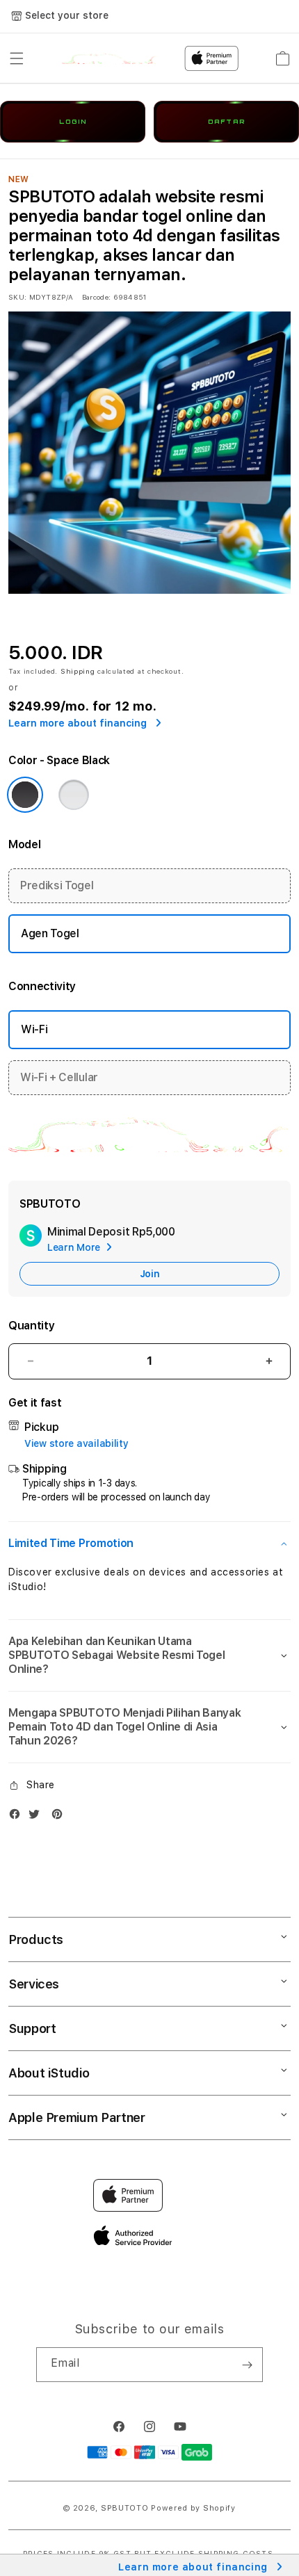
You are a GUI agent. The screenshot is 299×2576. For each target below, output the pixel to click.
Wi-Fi (34, 1029)
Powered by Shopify (193, 2508)
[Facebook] (18, 1817)
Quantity (31, 1326)
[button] (17, 58)
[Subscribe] (247, 2365)
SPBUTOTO (125, 2508)
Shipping (78, 671)
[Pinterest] (60, 1817)
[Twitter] (38, 1817)
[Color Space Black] (25, 795)
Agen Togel (50, 933)
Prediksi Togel (57, 885)
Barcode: (96, 297)
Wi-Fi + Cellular (59, 1077)
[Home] (110, 58)
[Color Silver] (74, 795)
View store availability (76, 1443)
